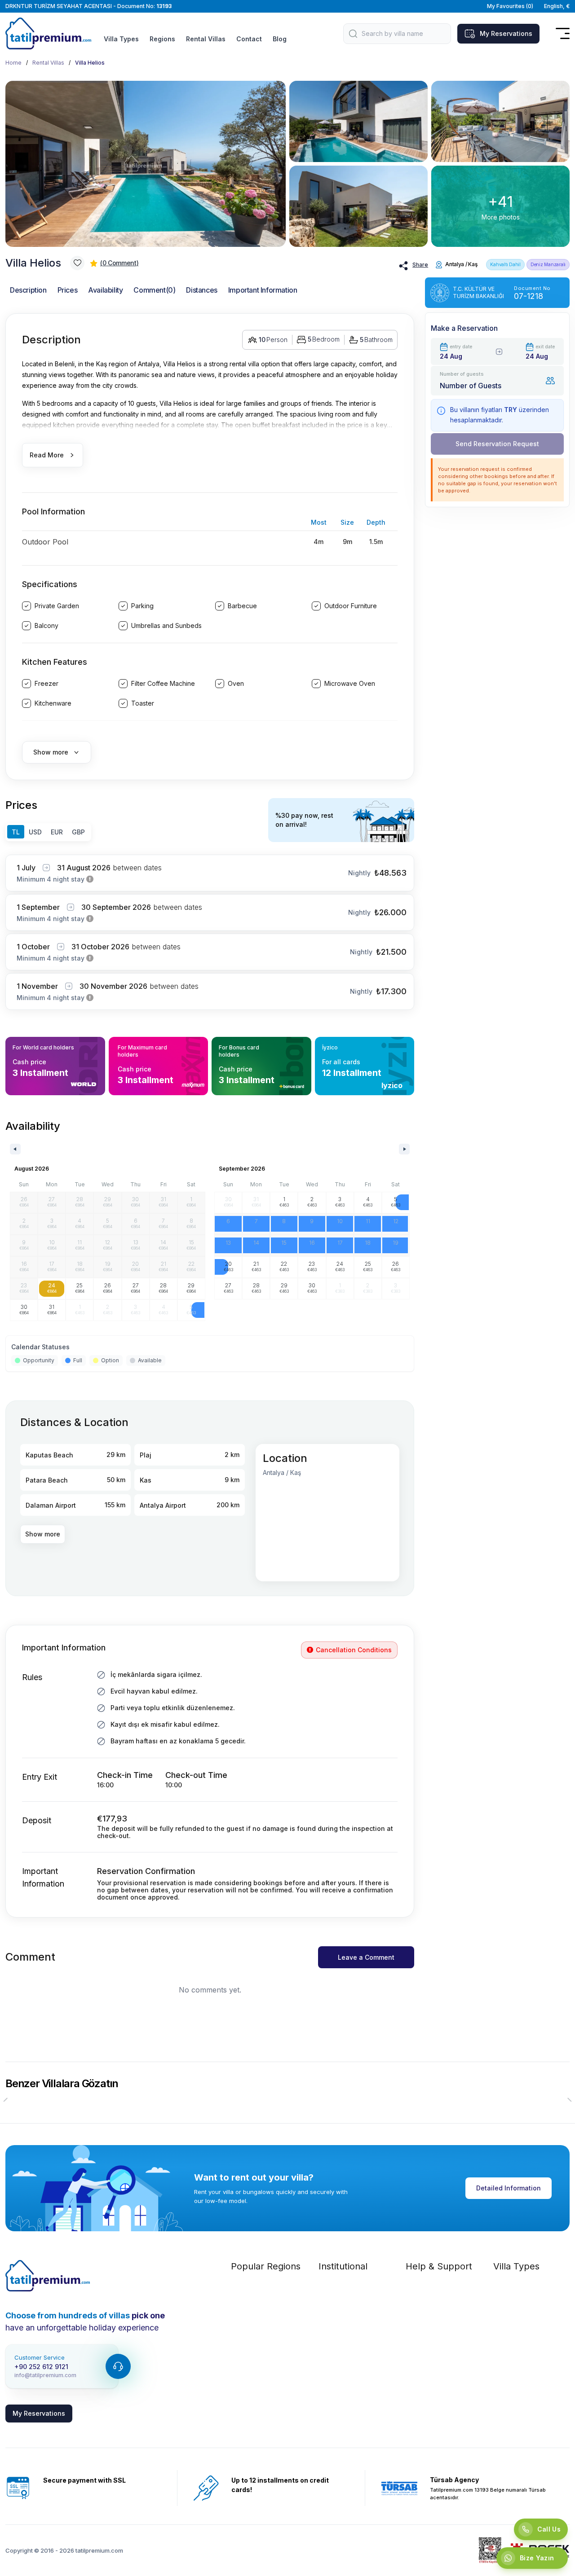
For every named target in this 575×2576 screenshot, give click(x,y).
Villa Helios (90, 63)
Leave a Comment (366, 1957)
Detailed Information (509, 2188)
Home (13, 63)
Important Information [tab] (263, 290)
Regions (162, 39)
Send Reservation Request (497, 444)
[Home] (48, 2276)
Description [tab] (28, 290)
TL (16, 832)
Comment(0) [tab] (154, 290)
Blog (280, 39)
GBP (78, 832)
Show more (43, 1534)
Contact (249, 39)
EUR (57, 832)
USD (35, 832)
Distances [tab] (201, 290)
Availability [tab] (105, 290)
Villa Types (121, 39)
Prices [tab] (68, 290)
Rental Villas (206, 39)
